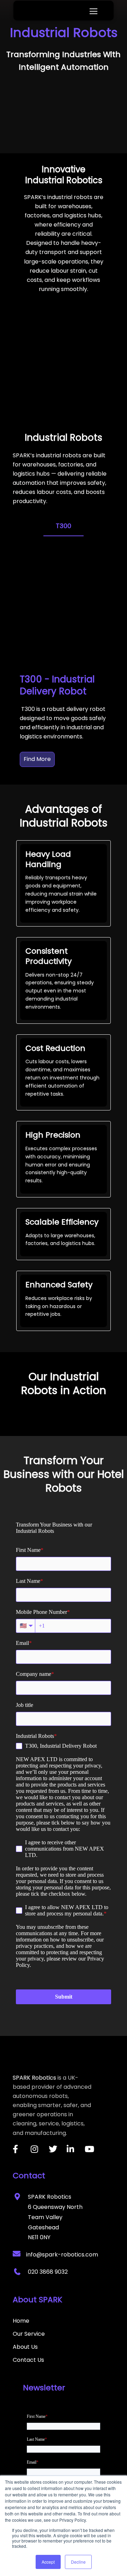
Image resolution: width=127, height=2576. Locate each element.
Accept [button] (48, 2562)
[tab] (64, 526)
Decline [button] (78, 2562)
